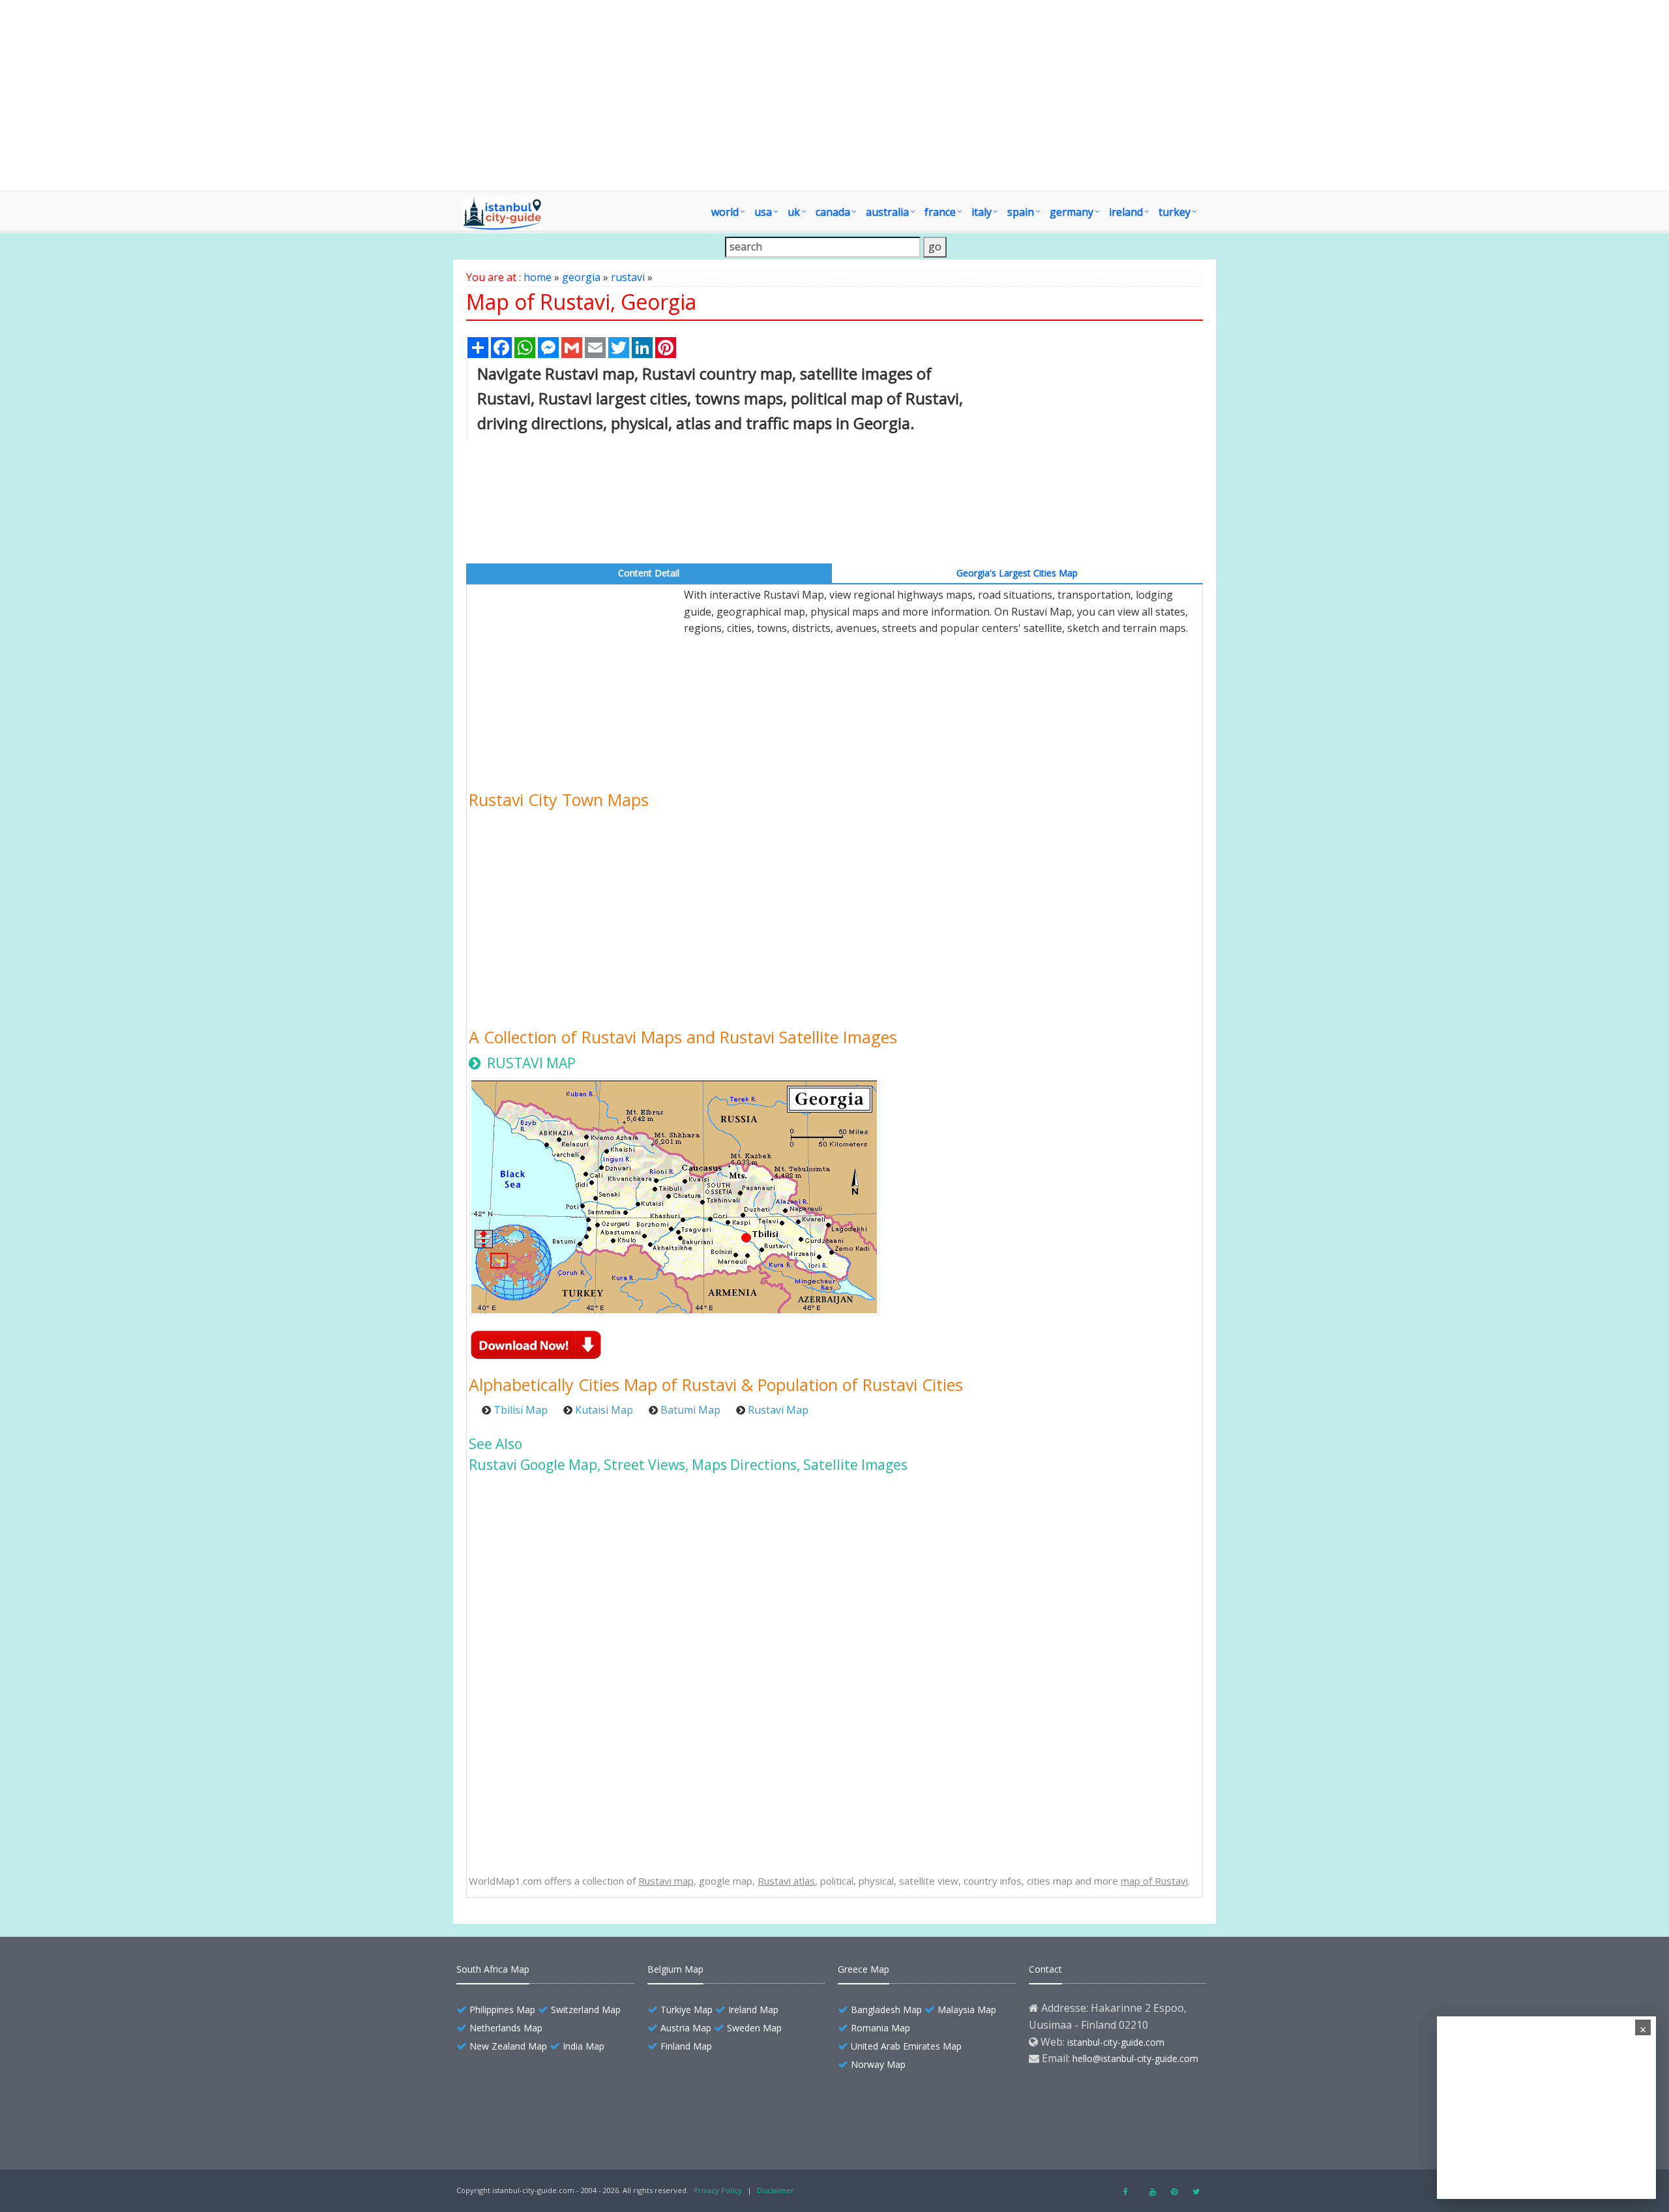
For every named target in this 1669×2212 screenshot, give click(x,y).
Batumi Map (690, 1410)
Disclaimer (775, 2190)
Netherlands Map (506, 2028)
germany (1071, 212)
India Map (583, 2046)
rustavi (628, 277)
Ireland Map (753, 2010)
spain (1021, 212)
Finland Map (686, 2046)
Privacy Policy (718, 2190)
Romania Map (880, 2028)
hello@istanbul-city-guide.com (1135, 2058)
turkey (1174, 212)
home (538, 277)
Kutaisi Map (604, 1410)
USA (763, 212)
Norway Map (878, 2064)
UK (794, 212)
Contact (1045, 1969)
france (940, 212)
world (725, 212)
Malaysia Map (967, 2010)
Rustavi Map (778, 1410)
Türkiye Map (687, 2010)
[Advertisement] (834, 95)
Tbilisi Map (521, 1410)
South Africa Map (493, 1969)
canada (833, 212)
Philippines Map (502, 2010)
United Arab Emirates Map (906, 2046)
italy (982, 212)
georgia (581, 277)
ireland (1126, 212)
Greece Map (864, 1969)
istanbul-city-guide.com (1116, 2042)
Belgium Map (675, 1969)
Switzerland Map (586, 2010)
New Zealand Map (508, 2046)
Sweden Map (754, 2028)
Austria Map (686, 2028)
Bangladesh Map (886, 2010)
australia (887, 212)
